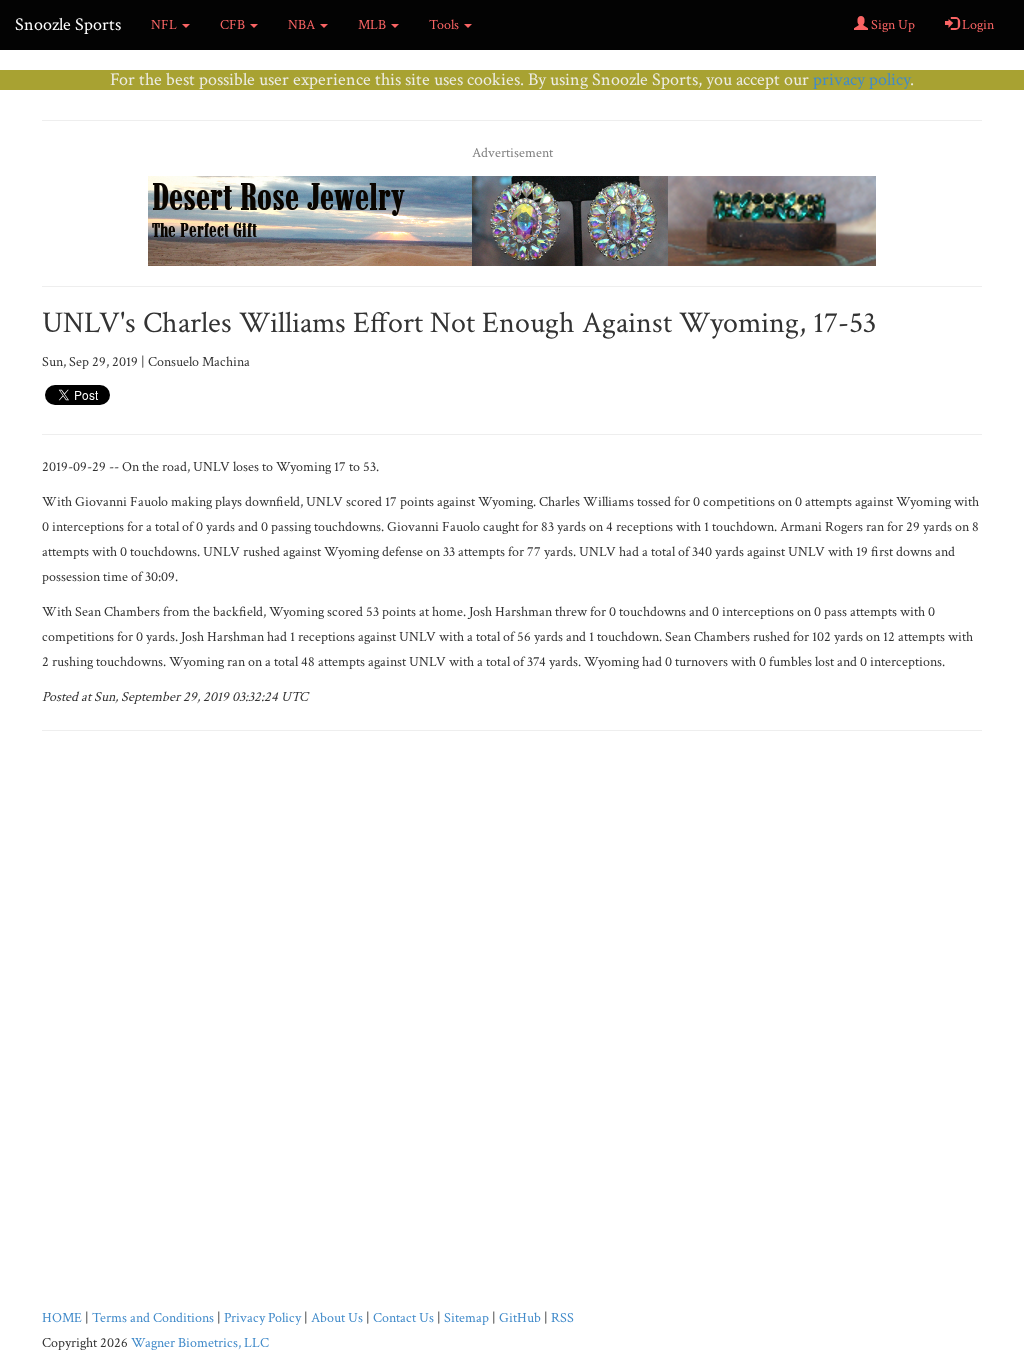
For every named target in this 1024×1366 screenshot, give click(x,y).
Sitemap (466, 1318)
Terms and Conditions (153, 1318)
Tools (445, 25)
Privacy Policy (262, 1318)
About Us (337, 1318)
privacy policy (861, 79)
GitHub (520, 1318)
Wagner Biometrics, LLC (200, 1343)
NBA (303, 25)
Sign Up (891, 25)
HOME (62, 1318)
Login (976, 25)
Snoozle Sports (68, 24)
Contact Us (403, 1318)
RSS (562, 1318)
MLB (373, 25)
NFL (165, 25)
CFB (234, 25)
